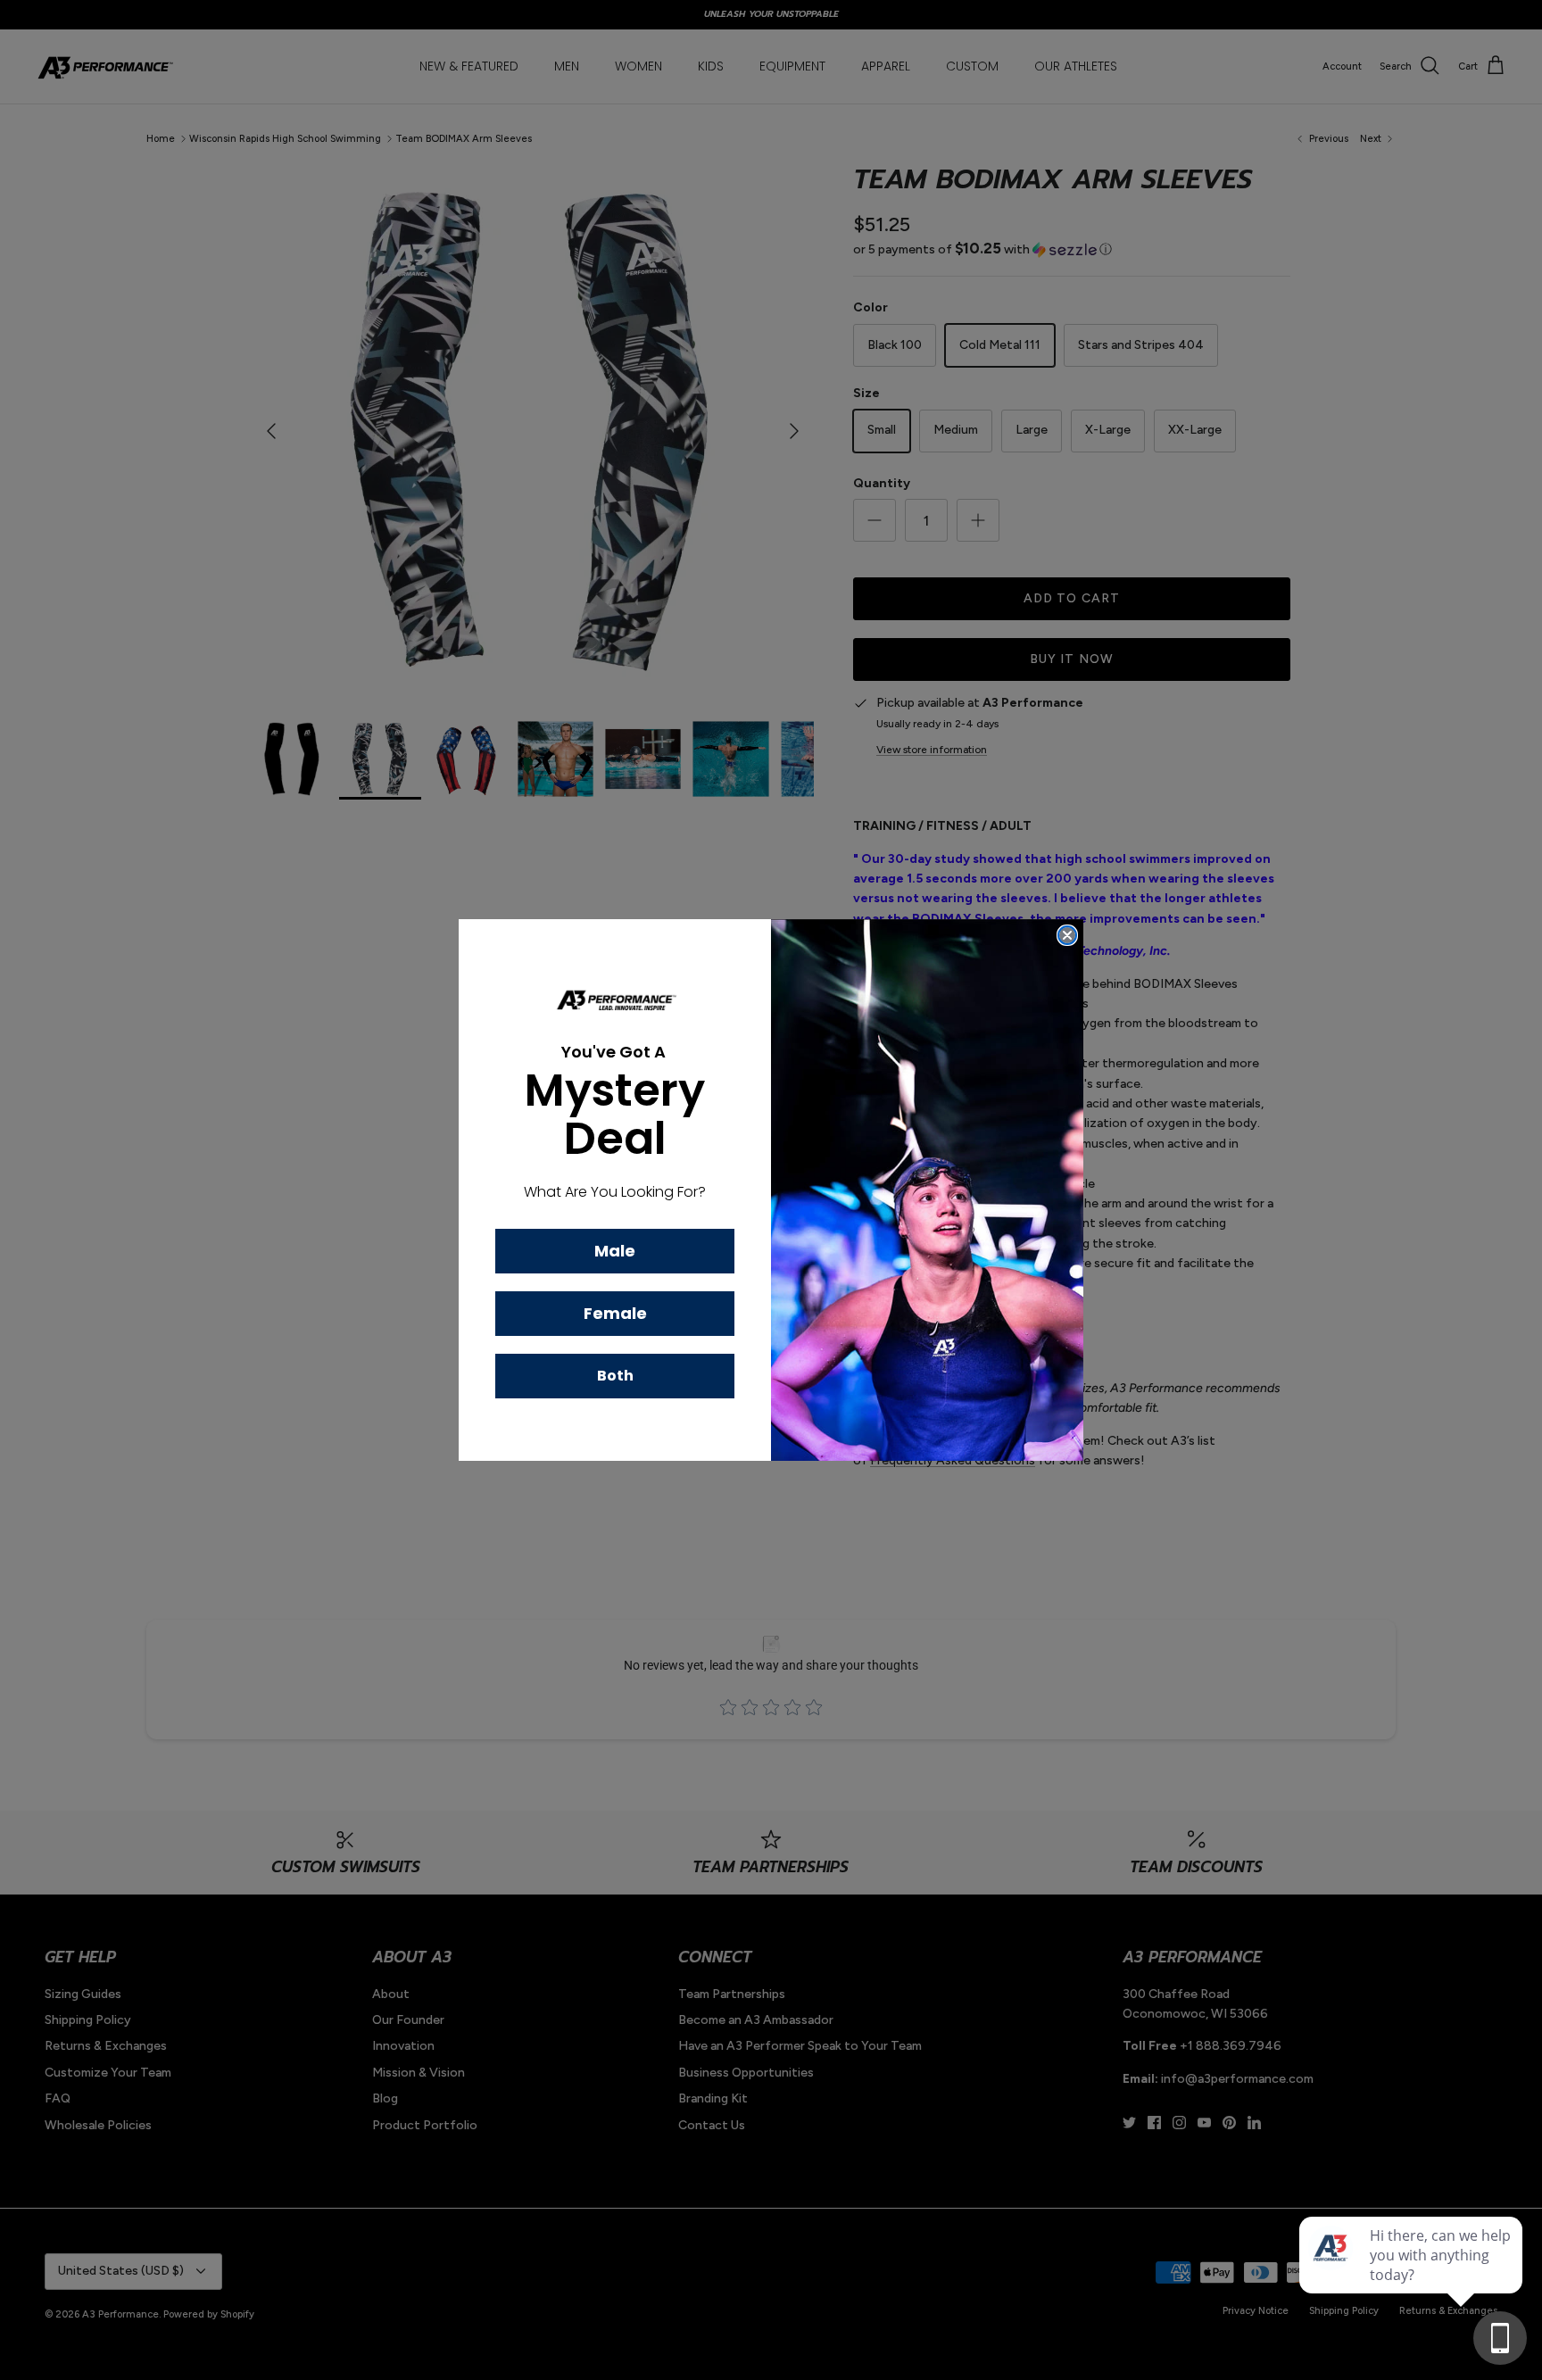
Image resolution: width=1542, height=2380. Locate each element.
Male (615, 1251)
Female (615, 1313)
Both (615, 1376)
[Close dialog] (1067, 935)
